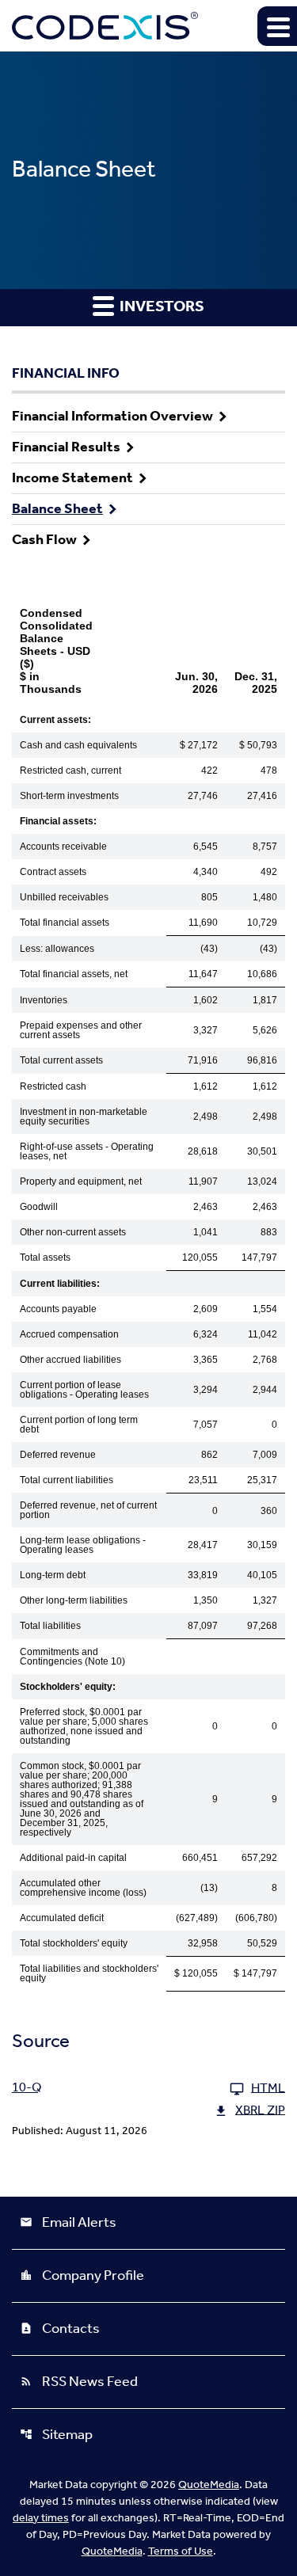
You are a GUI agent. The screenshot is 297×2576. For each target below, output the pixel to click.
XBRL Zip (260, 2111)
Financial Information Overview (112, 417)
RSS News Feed (79, 2382)
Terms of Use (181, 2552)
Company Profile (82, 2276)
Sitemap (56, 2435)
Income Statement (72, 478)
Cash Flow (44, 540)
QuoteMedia (209, 2485)
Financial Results (66, 447)
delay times (41, 2519)
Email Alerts (68, 2223)
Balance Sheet (57, 509)
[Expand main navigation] (277, 26)
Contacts (60, 2329)
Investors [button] (160, 307)
